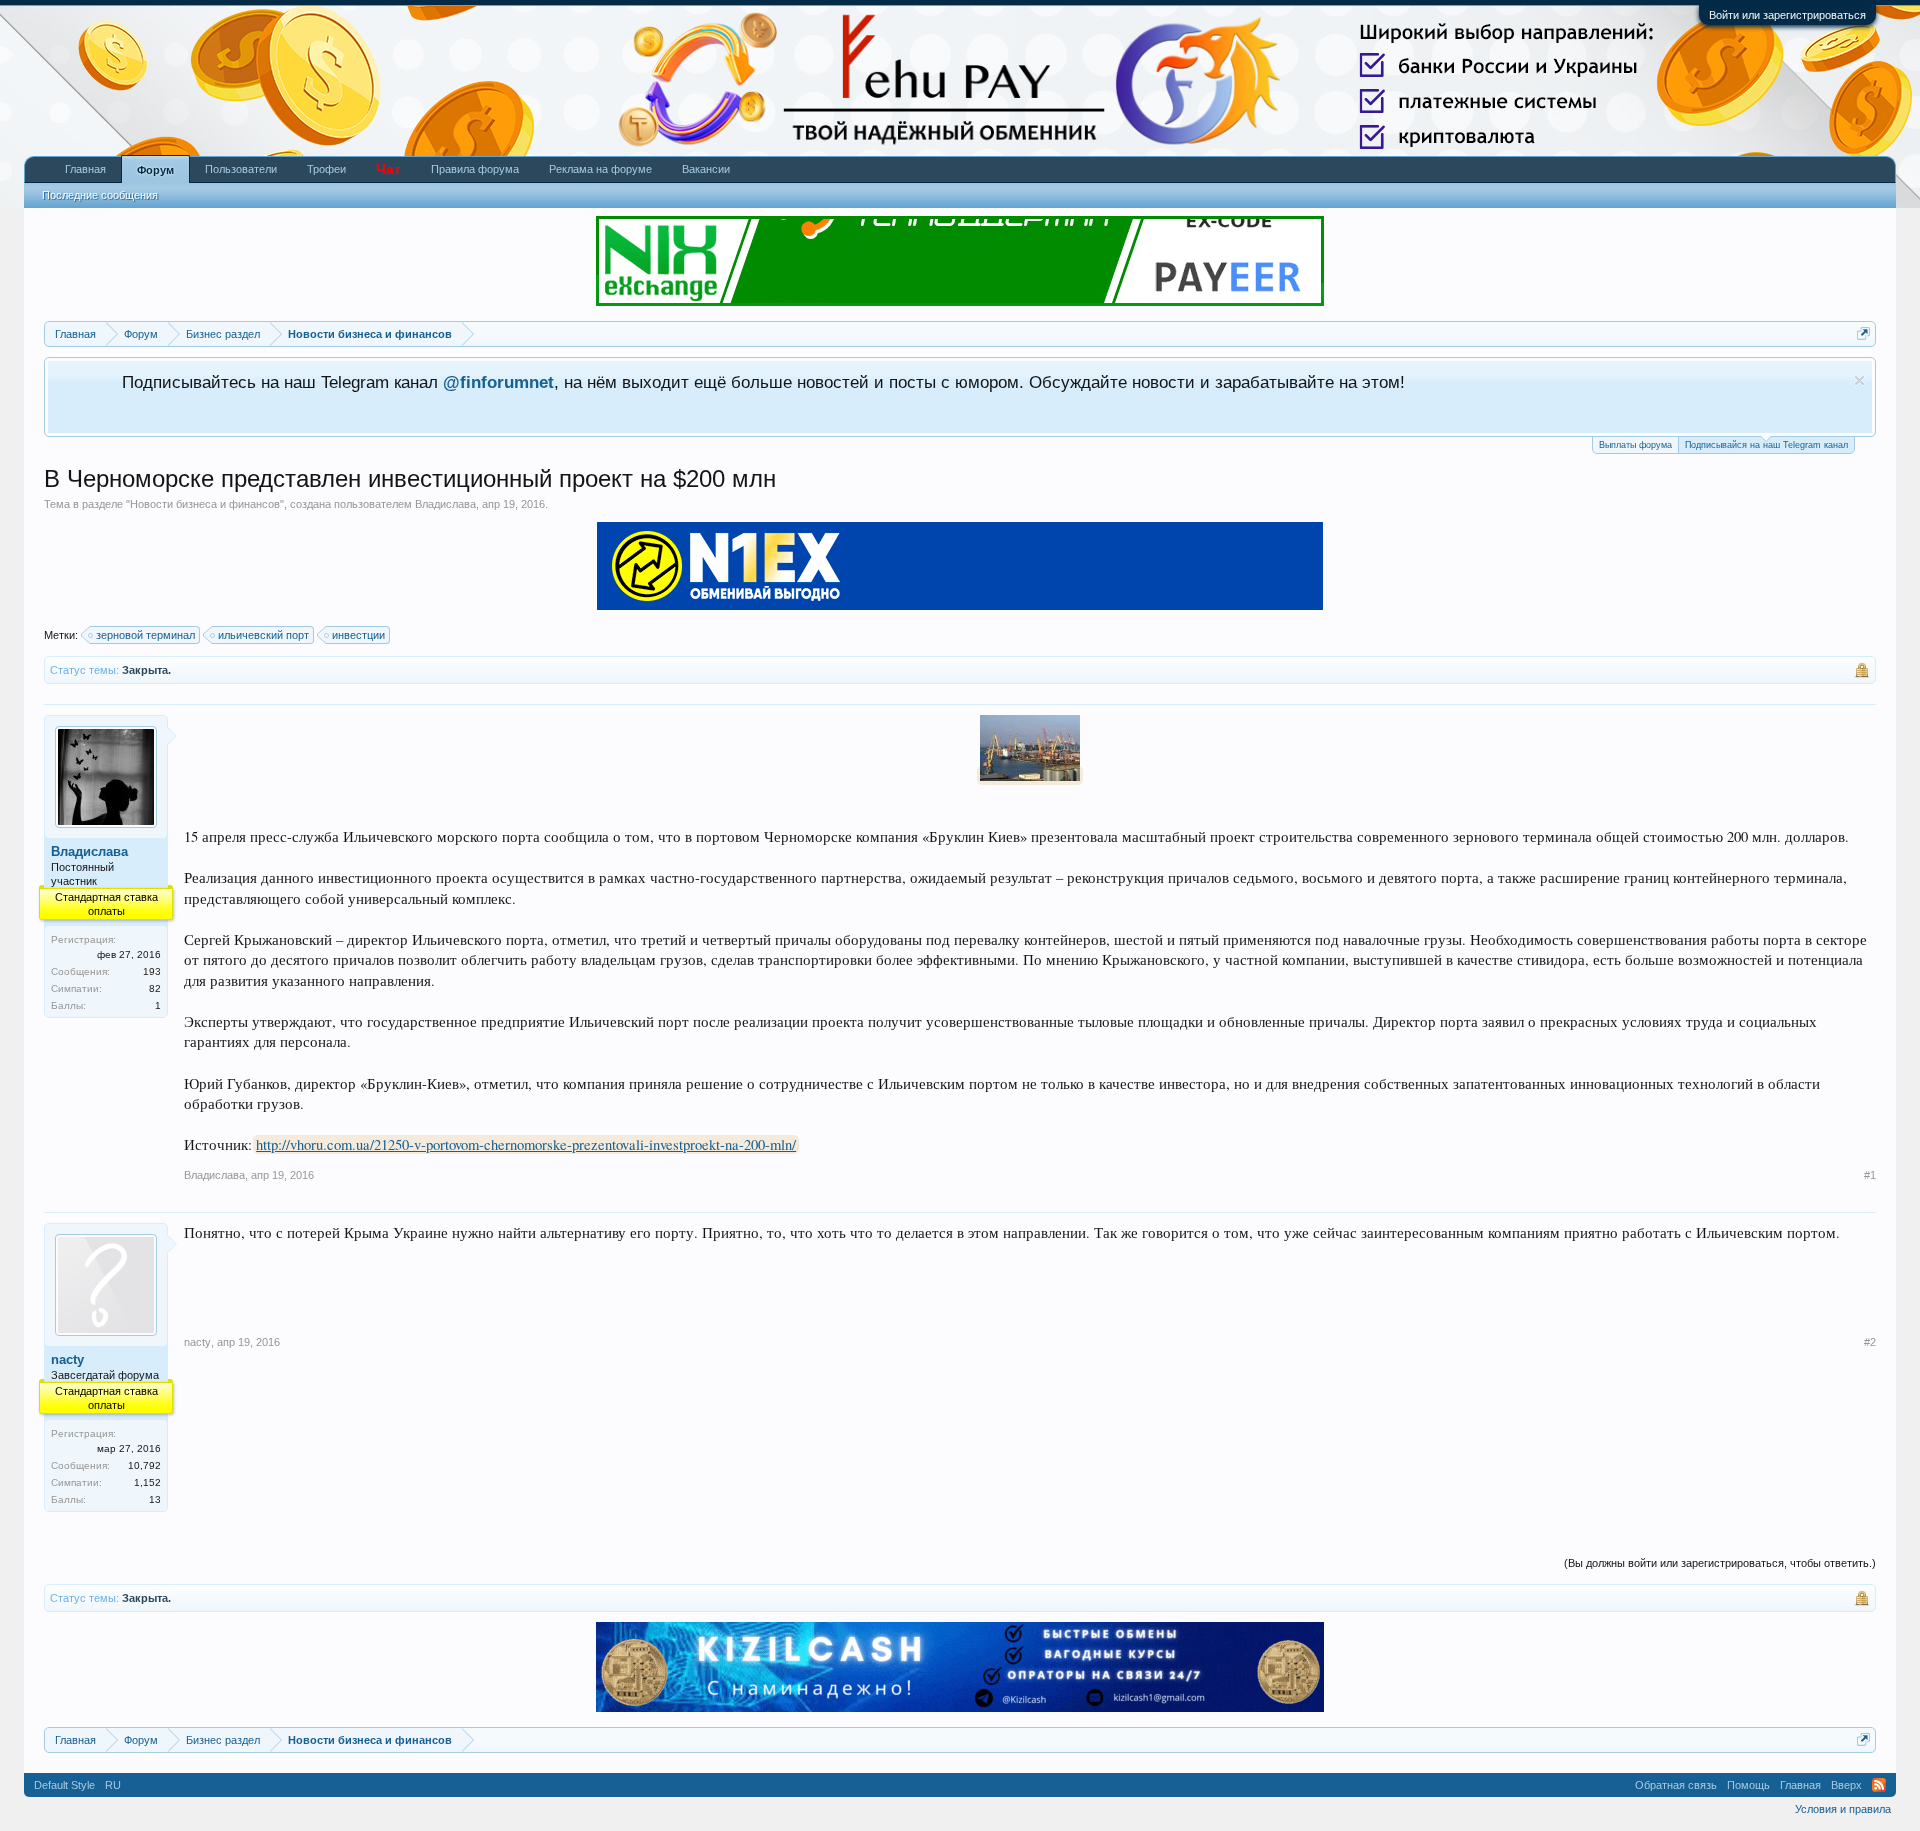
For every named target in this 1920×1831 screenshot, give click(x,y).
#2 (1870, 1342)
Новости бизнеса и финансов (205, 504)
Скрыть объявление (1859, 380)
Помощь (1748, 1785)
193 (152, 971)
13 (155, 1499)
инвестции (358, 635)
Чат (388, 169)
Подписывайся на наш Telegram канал (1766, 445)
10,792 (144, 1465)
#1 (1870, 1175)
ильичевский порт (263, 635)
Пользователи (241, 169)
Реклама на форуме (600, 169)
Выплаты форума (1635, 445)
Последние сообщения (100, 195)
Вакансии (706, 169)
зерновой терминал (145, 635)
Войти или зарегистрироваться (1787, 15)
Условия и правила (1843, 1809)
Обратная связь (1676, 1785)
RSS (1879, 1785)
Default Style (64, 1785)
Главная (85, 169)
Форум (155, 170)
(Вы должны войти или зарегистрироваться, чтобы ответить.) (1720, 1563)
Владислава (445, 504)
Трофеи (326, 169)
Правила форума (475, 169)
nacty (67, 1359)
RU (113, 1785)
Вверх (1846, 1785)
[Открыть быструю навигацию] (1863, 333)
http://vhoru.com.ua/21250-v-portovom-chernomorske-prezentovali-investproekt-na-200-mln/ (526, 1144)
